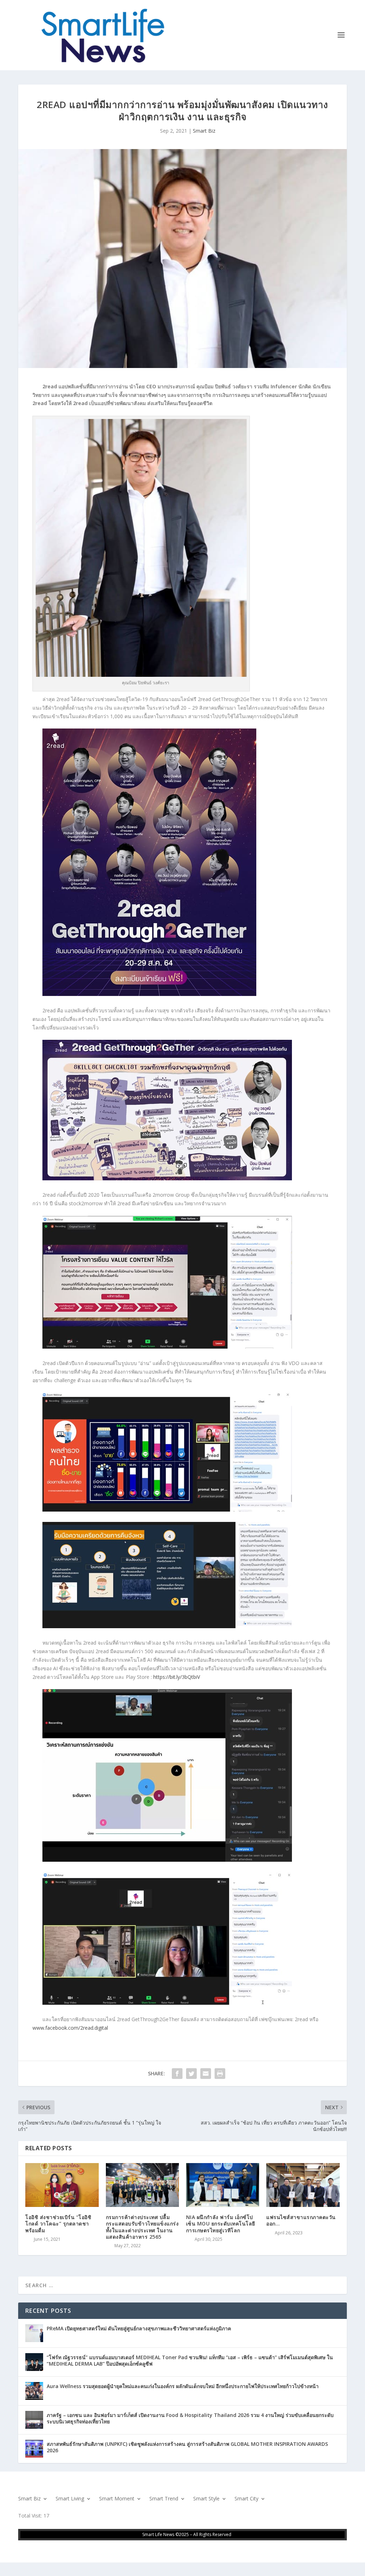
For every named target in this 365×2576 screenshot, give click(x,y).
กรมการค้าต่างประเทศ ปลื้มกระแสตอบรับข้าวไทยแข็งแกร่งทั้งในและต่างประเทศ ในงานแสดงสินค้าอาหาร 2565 (142, 2227)
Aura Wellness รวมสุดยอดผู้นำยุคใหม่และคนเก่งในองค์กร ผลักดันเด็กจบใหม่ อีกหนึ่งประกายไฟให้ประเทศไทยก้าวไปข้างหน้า (183, 2386)
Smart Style (206, 2499)
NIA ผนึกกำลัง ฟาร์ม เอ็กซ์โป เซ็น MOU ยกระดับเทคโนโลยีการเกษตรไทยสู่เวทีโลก (221, 2224)
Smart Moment (117, 2499)
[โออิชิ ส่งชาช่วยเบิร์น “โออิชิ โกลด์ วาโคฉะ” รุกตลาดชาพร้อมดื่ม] (62, 2185)
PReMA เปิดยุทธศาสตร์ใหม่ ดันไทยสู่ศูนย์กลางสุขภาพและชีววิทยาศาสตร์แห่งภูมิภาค (139, 2328)
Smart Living (70, 2499)
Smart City (246, 2499)
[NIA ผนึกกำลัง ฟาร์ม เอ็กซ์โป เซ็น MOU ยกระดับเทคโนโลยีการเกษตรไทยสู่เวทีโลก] (223, 2185)
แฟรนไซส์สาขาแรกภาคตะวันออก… (301, 2220)
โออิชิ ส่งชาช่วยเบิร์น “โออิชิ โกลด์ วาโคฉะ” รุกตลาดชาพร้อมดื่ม (58, 2224)
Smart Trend (164, 2499)
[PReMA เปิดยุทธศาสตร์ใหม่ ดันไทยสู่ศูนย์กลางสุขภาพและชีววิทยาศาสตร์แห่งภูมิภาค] (34, 2333)
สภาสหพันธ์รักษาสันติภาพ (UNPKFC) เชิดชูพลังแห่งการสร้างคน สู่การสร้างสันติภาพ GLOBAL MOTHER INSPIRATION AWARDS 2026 (187, 2447)
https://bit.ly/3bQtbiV (177, 1677)
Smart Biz (204, 131)
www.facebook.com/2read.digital (70, 2028)
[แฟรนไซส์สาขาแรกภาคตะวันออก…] (303, 2185)
